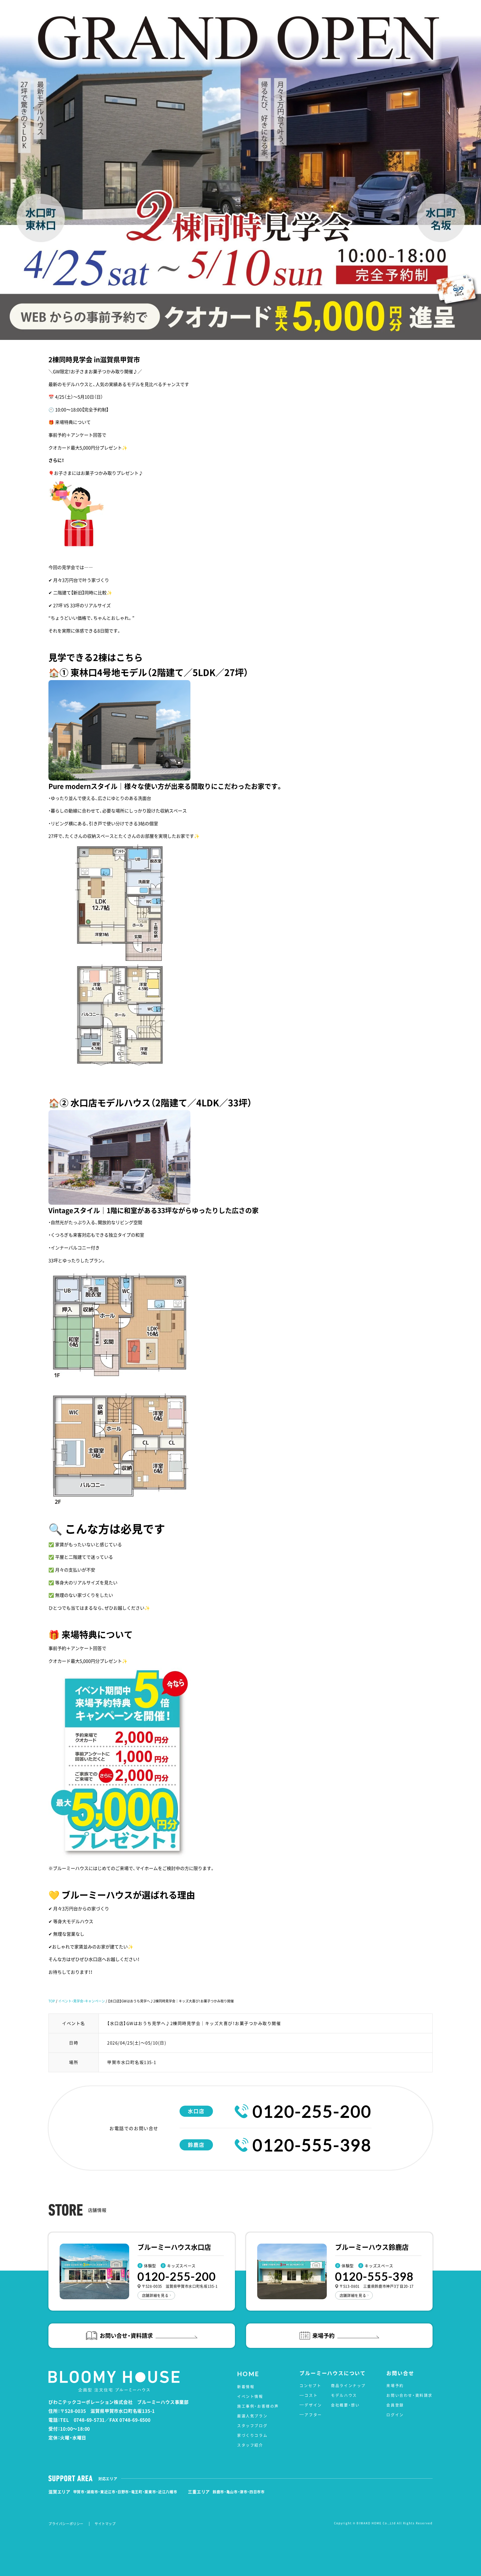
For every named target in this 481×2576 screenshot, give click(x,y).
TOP (52, 2001)
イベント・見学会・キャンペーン (82, 2001)
